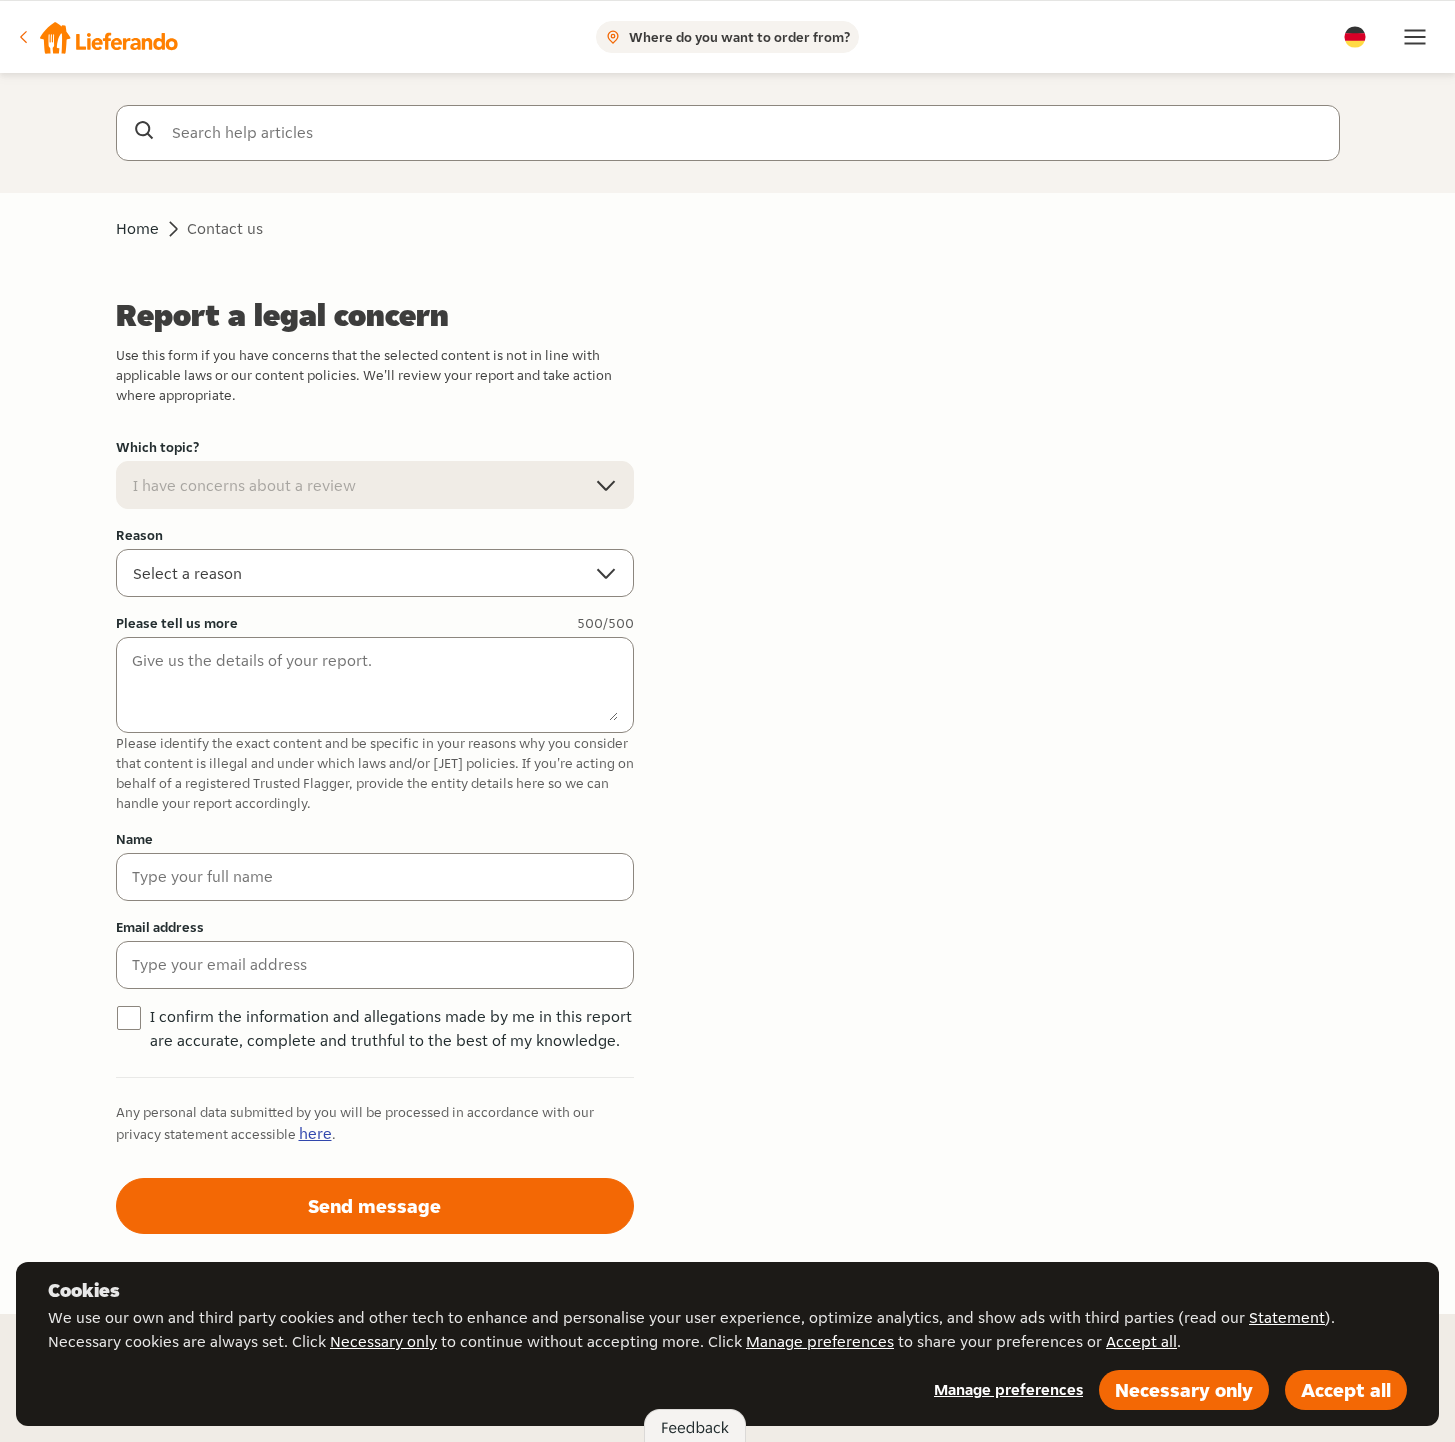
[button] (97, 37)
